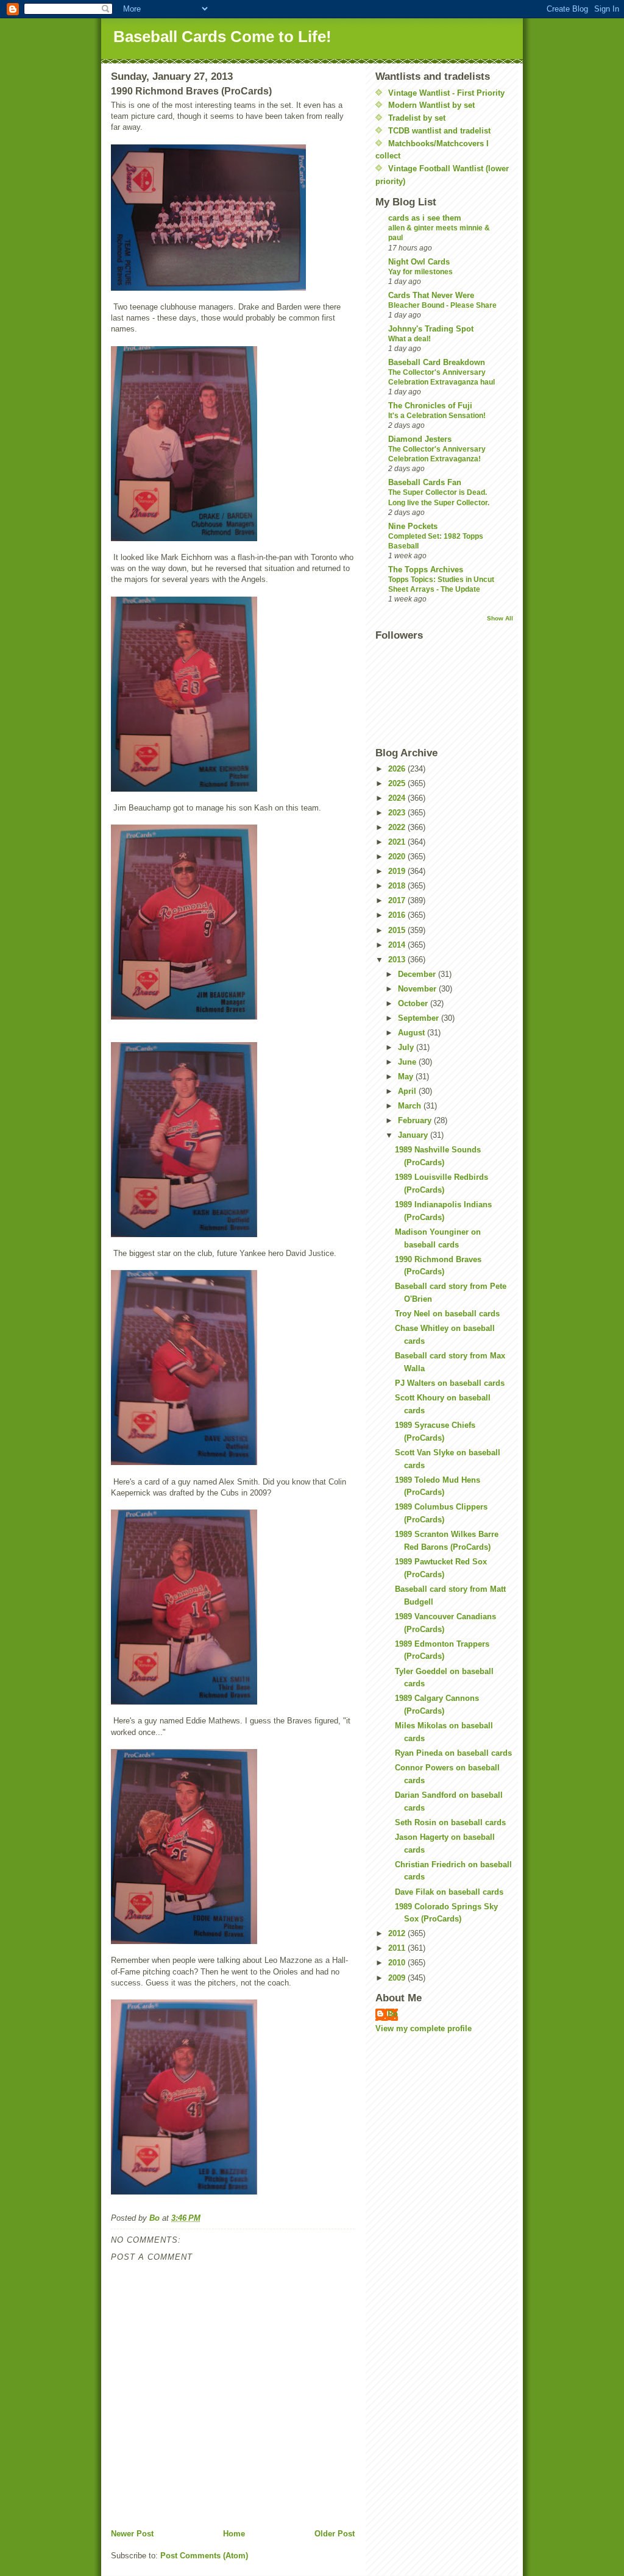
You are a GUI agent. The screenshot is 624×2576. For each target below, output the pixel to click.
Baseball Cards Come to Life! (222, 37)
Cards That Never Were (431, 295)
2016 (398, 915)
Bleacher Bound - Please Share (442, 305)
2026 (398, 769)
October (414, 1003)
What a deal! (409, 339)
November (418, 989)
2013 (398, 960)
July (407, 1047)
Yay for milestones (420, 272)
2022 (398, 827)
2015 (398, 930)
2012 (398, 1933)
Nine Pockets (413, 526)
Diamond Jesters (420, 439)
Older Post (335, 2534)
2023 (398, 813)
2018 (398, 886)
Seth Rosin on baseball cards (450, 1822)
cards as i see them (425, 218)
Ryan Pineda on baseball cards (453, 1753)
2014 (398, 945)
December (418, 974)
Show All (500, 618)
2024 (398, 798)
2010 (398, 1963)
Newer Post (132, 2534)
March (411, 1106)
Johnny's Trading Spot (431, 329)
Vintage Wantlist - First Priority (446, 93)
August (413, 1033)
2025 (398, 783)
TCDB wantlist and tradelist (439, 131)
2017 (398, 900)
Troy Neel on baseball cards (447, 1314)
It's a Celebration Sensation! (437, 416)
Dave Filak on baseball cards (449, 1892)
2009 (398, 1978)
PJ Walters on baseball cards (450, 1383)
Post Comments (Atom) (204, 2556)
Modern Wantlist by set (431, 105)
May (407, 1077)
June (408, 1062)
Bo (393, 2014)
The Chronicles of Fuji (430, 406)
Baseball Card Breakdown (437, 362)
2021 (398, 842)
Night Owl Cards (419, 262)
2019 (398, 871)
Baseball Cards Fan (425, 482)
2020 (398, 857)
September (420, 1018)
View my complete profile (424, 2028)
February (416, 1120)
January (414, 1135)
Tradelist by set (417, 118)
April (408, 1091)
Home (234, 2534)
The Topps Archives (426, 569)
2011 (398, 1948)
